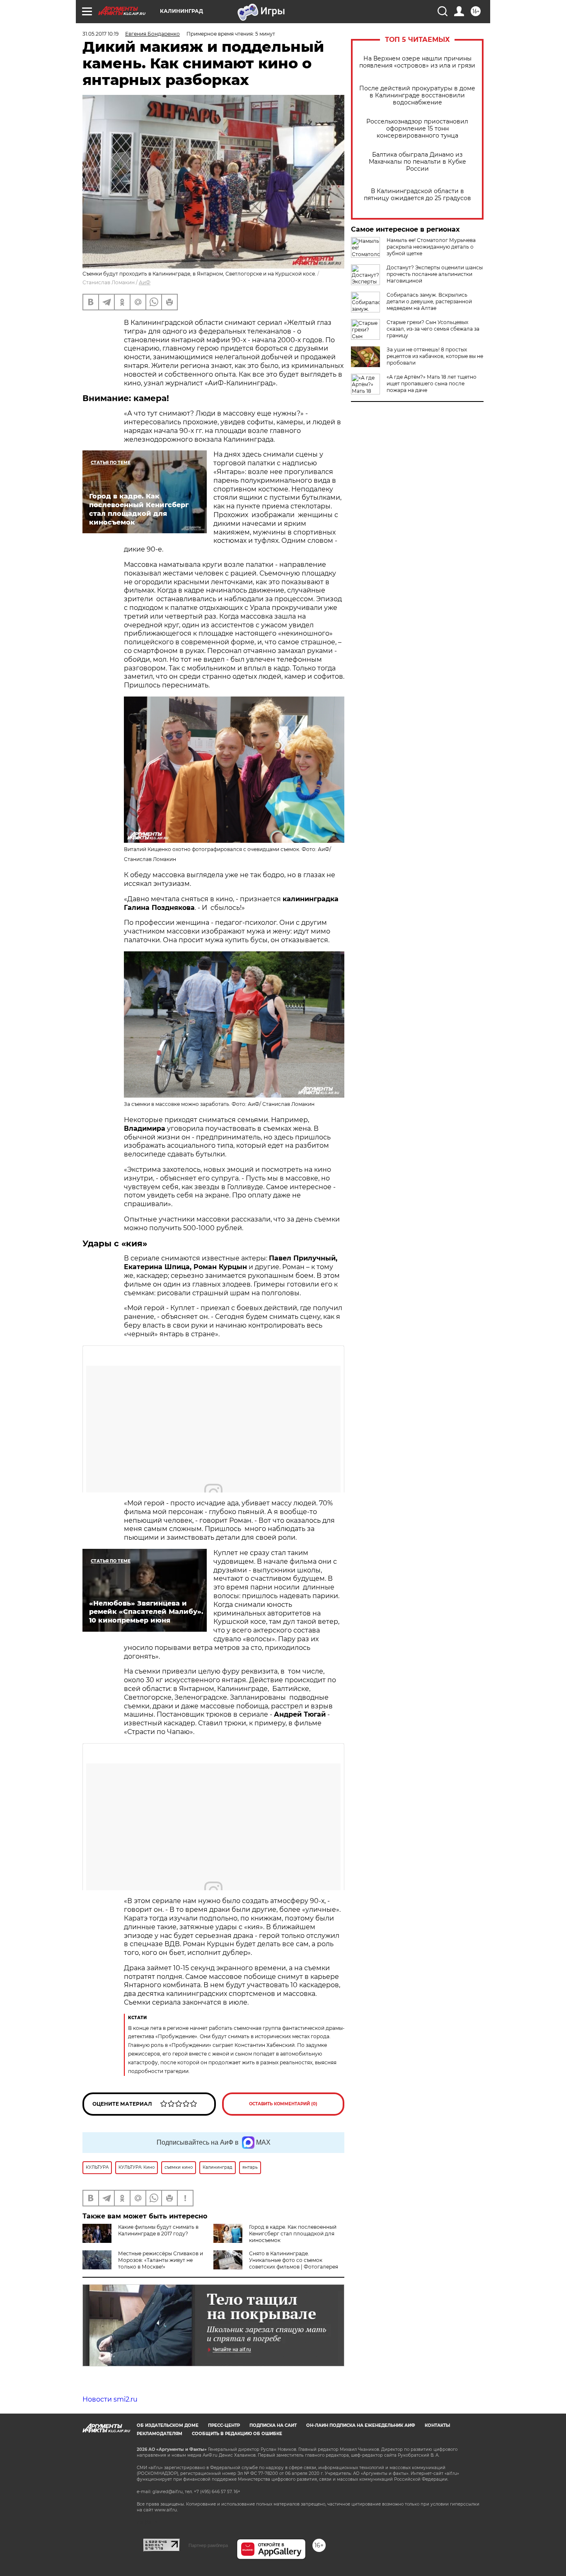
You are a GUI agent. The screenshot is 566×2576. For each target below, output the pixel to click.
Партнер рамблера (208, 2545)
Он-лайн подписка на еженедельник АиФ (361, 2425)
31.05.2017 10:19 (100, 34)
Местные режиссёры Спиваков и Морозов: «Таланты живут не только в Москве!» (161, 2260)
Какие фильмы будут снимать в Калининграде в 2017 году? (158, 2230)
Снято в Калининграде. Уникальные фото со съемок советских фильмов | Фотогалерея (294, 2260)
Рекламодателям (160, 2434)
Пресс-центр (224, 2425)
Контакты (437, 2425)
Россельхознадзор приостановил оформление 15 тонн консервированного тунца (417, 129)
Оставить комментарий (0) (283, 2104)
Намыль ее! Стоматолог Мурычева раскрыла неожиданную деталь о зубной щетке (431, 247)
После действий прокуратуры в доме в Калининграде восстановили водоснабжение (417, 96)
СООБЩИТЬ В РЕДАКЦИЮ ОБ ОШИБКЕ (237, 2434)
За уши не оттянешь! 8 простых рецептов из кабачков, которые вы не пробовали (435, 356)
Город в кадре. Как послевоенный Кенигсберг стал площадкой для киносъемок (293, 2234)
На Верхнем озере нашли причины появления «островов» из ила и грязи (417, 62)
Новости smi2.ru (110, 2399)
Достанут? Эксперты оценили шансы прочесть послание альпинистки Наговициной (435, 274)
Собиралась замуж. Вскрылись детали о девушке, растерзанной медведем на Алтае (429, 301)
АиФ (145, 282)
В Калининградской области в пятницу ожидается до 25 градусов (417, 195)
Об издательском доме (168, 2425)
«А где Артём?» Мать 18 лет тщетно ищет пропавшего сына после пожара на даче (432, 383)
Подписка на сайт (273, 2425)
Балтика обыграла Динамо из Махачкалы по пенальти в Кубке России (417, 162)
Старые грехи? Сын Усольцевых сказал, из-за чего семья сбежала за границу (433, 329)
